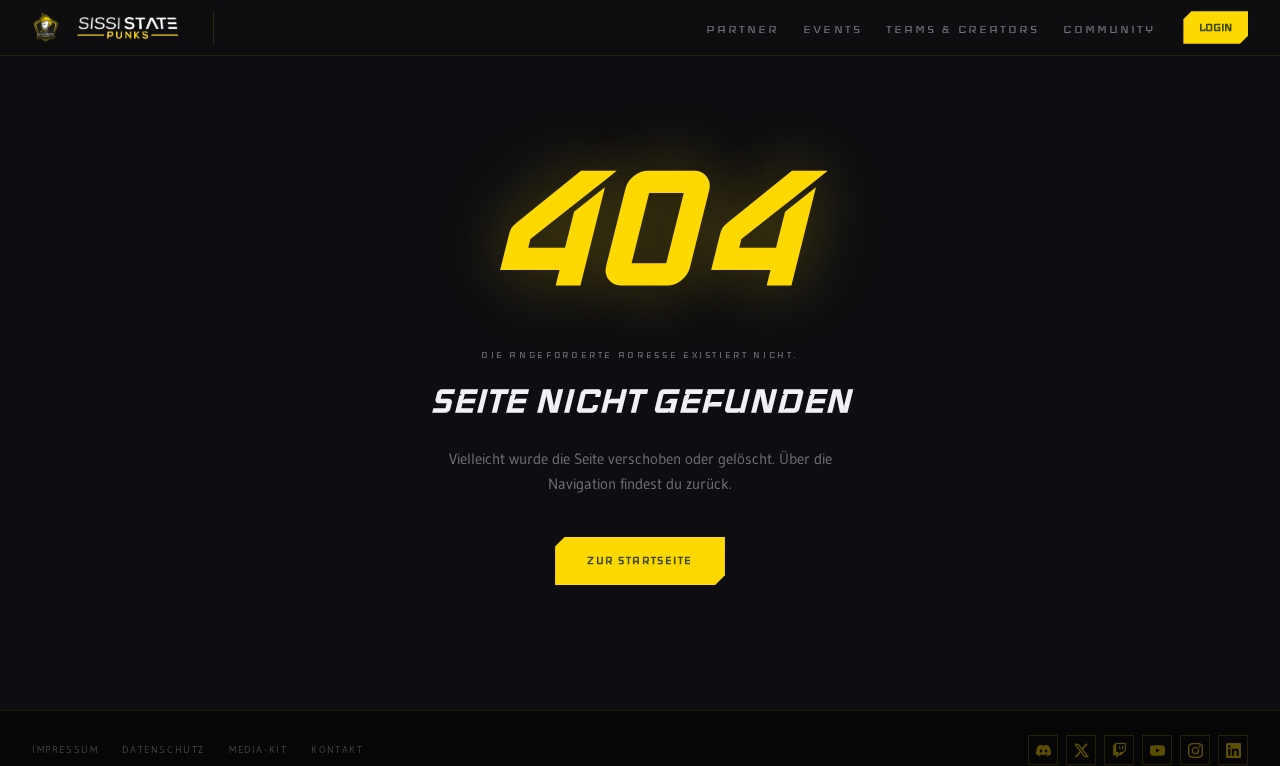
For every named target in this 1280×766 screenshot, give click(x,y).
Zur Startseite (640, 560)
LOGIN (1215, 27)
